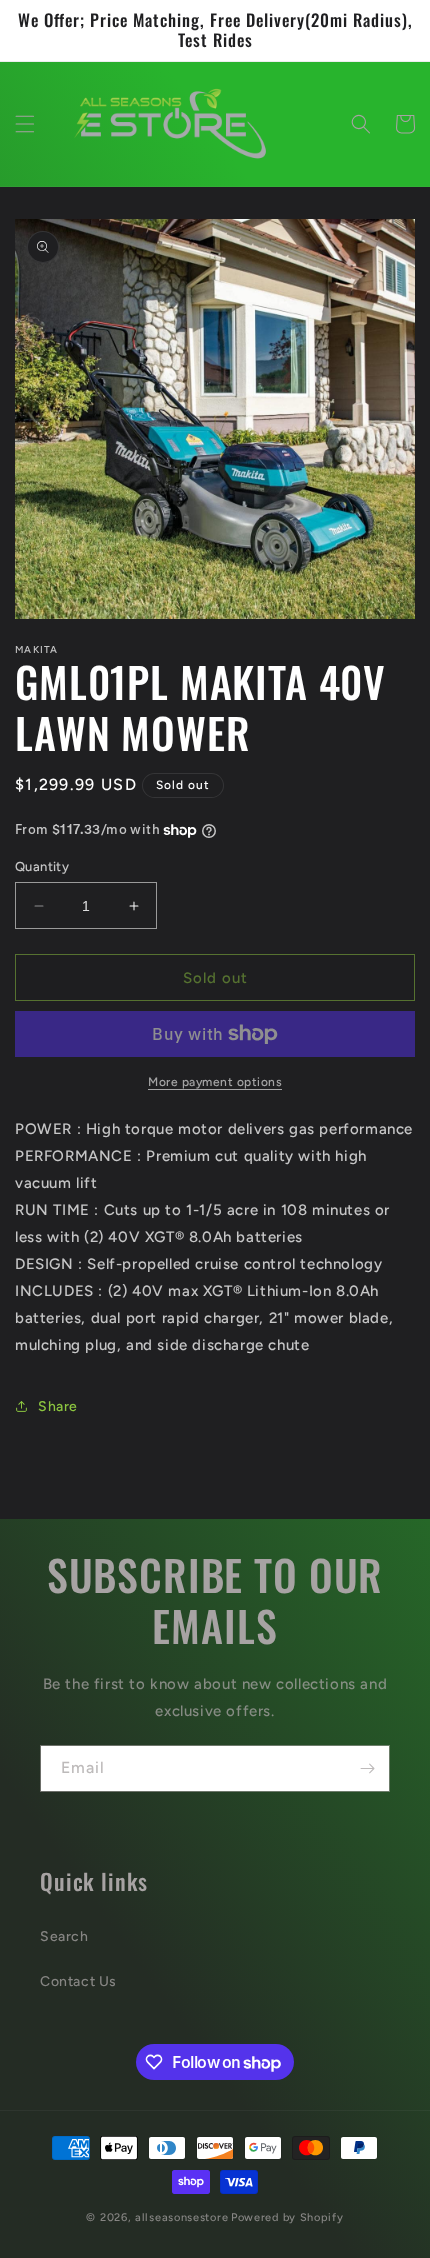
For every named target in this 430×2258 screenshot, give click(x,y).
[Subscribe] (367, 1768)
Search (64, 1936)
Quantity (42, 866)
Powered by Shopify (287, 2217)
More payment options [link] (215, 1082)
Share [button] (58, 1406)
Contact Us (78, 1981)
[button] (25, 124)
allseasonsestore (181, 2217)
